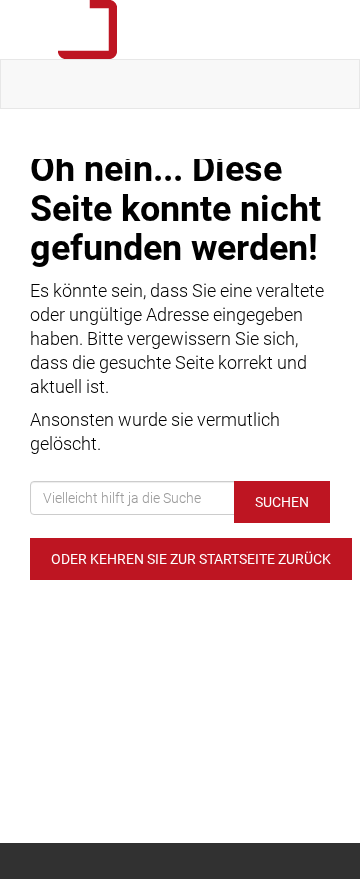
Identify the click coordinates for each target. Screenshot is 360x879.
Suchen (282, 502)
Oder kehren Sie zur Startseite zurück (191, 559)
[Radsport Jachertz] (184, 29)
